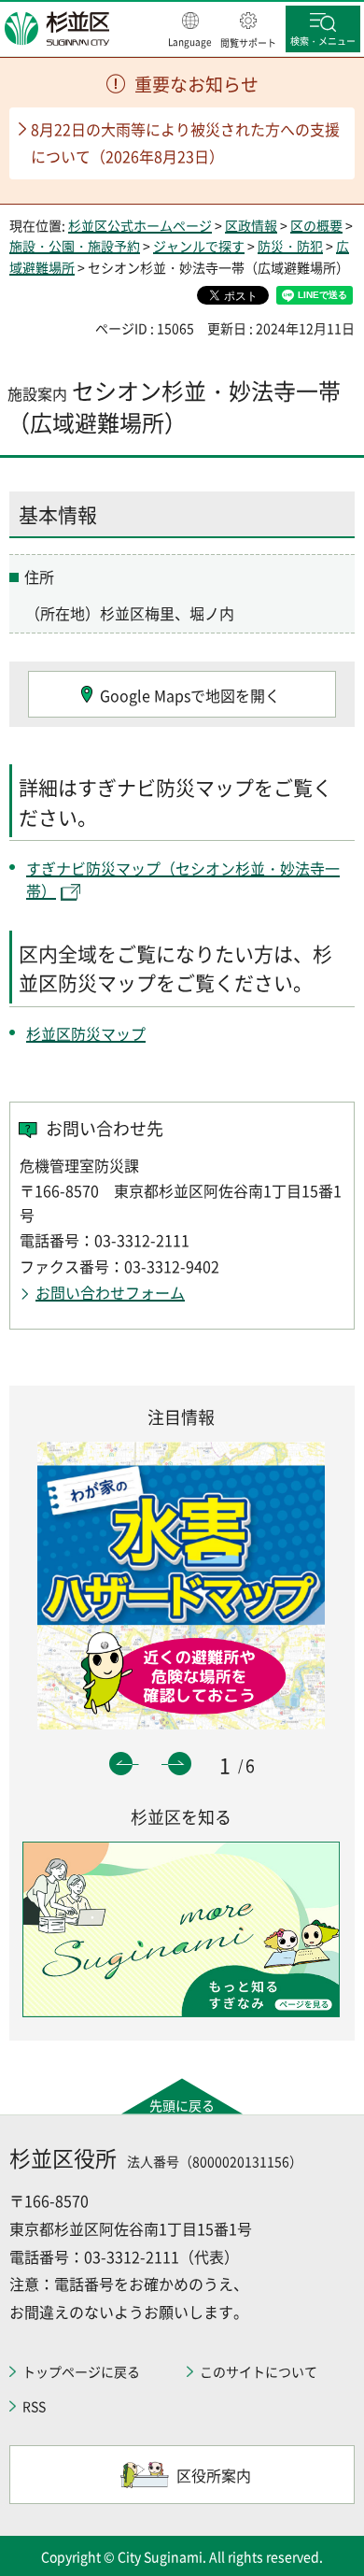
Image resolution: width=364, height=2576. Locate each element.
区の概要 (316, 225)
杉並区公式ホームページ (140, 225)
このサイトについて (259, 2371)
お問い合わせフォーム (110, 1292)
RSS (34, 2406)
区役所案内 (214, 2475)
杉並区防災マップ (86, 1033)
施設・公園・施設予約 (75, 246)
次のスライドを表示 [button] (180, 1764)
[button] (190, 31)
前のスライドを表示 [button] (121, 1764)
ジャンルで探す (199, 246)
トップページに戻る (81, 2371)
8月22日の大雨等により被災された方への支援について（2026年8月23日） (185, 142)
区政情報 (251, 225)
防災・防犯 (290, 246)
